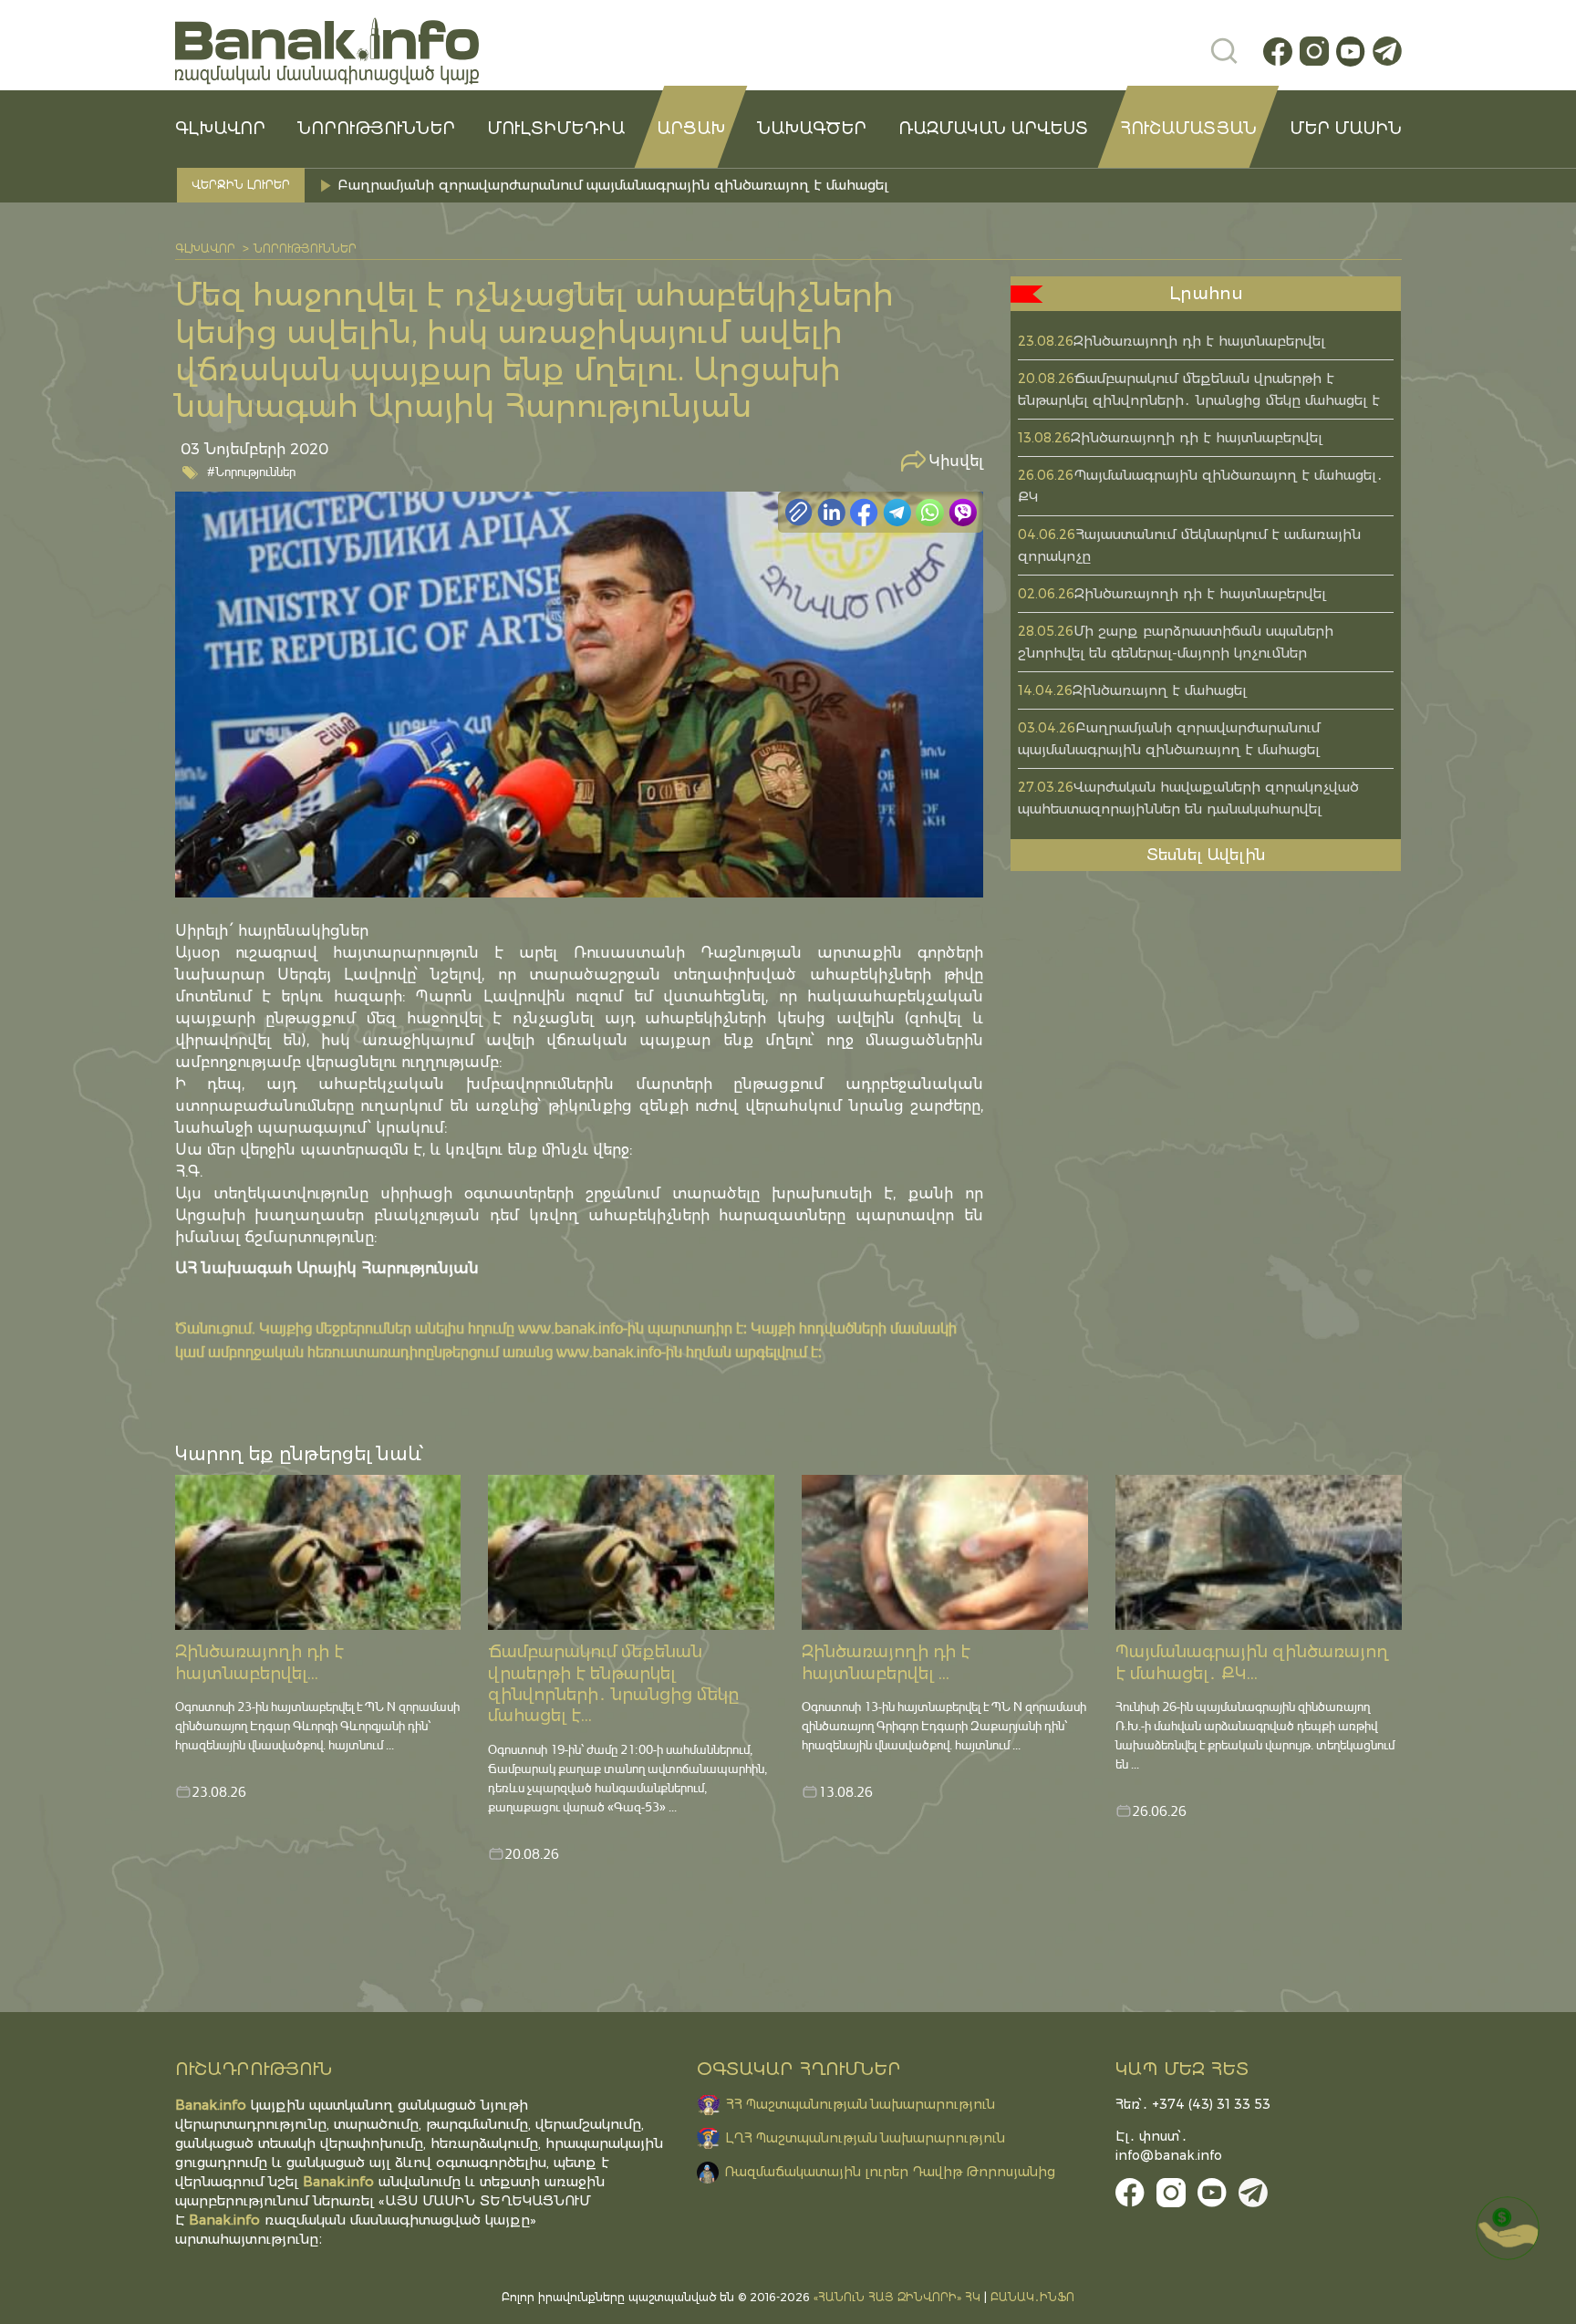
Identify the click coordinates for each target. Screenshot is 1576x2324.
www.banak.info (570, 1328)
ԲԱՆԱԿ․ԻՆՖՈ (1032, 2297)
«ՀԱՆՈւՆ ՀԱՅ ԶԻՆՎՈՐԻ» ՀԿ (897, 2297)
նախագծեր (812, 129)
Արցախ (691, 129)
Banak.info (224, 2220)
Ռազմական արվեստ (993, 129)
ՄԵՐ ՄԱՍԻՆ (1346, 129)
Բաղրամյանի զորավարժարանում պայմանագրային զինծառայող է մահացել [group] (613, 185)
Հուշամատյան (1188, 129)
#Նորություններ (251, 471)
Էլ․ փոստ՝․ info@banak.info (1169, 2146)
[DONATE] (1508, 2228)
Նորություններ (376, 129)
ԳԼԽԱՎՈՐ (220, 129)
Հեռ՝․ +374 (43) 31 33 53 (1193, 2104)
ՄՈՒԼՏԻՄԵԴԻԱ (556, 129)
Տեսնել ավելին (1206, 855)
